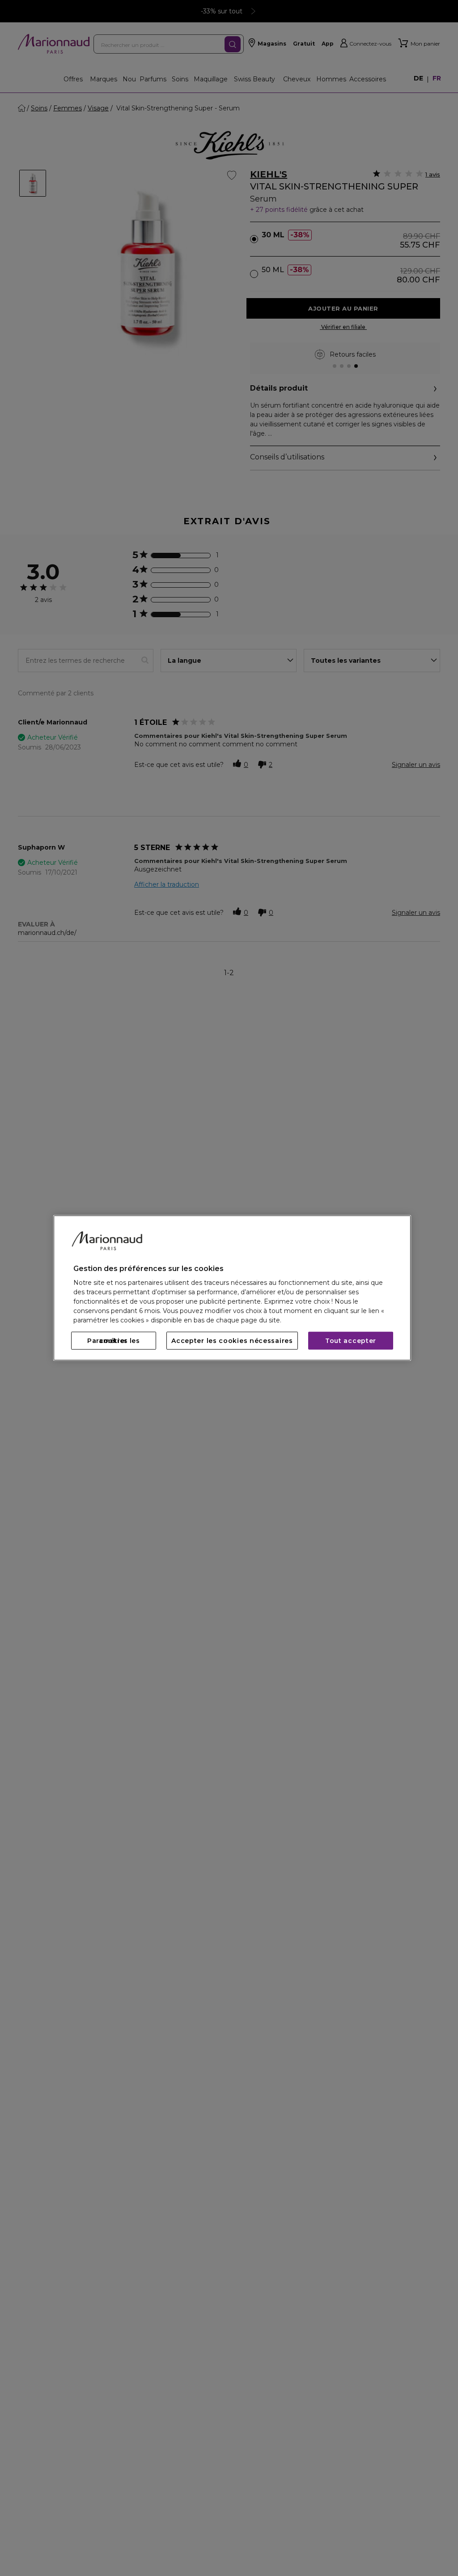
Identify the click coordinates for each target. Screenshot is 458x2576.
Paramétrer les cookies (114, 1341)
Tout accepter (351, 1341)
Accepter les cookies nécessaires (232, 1341)
